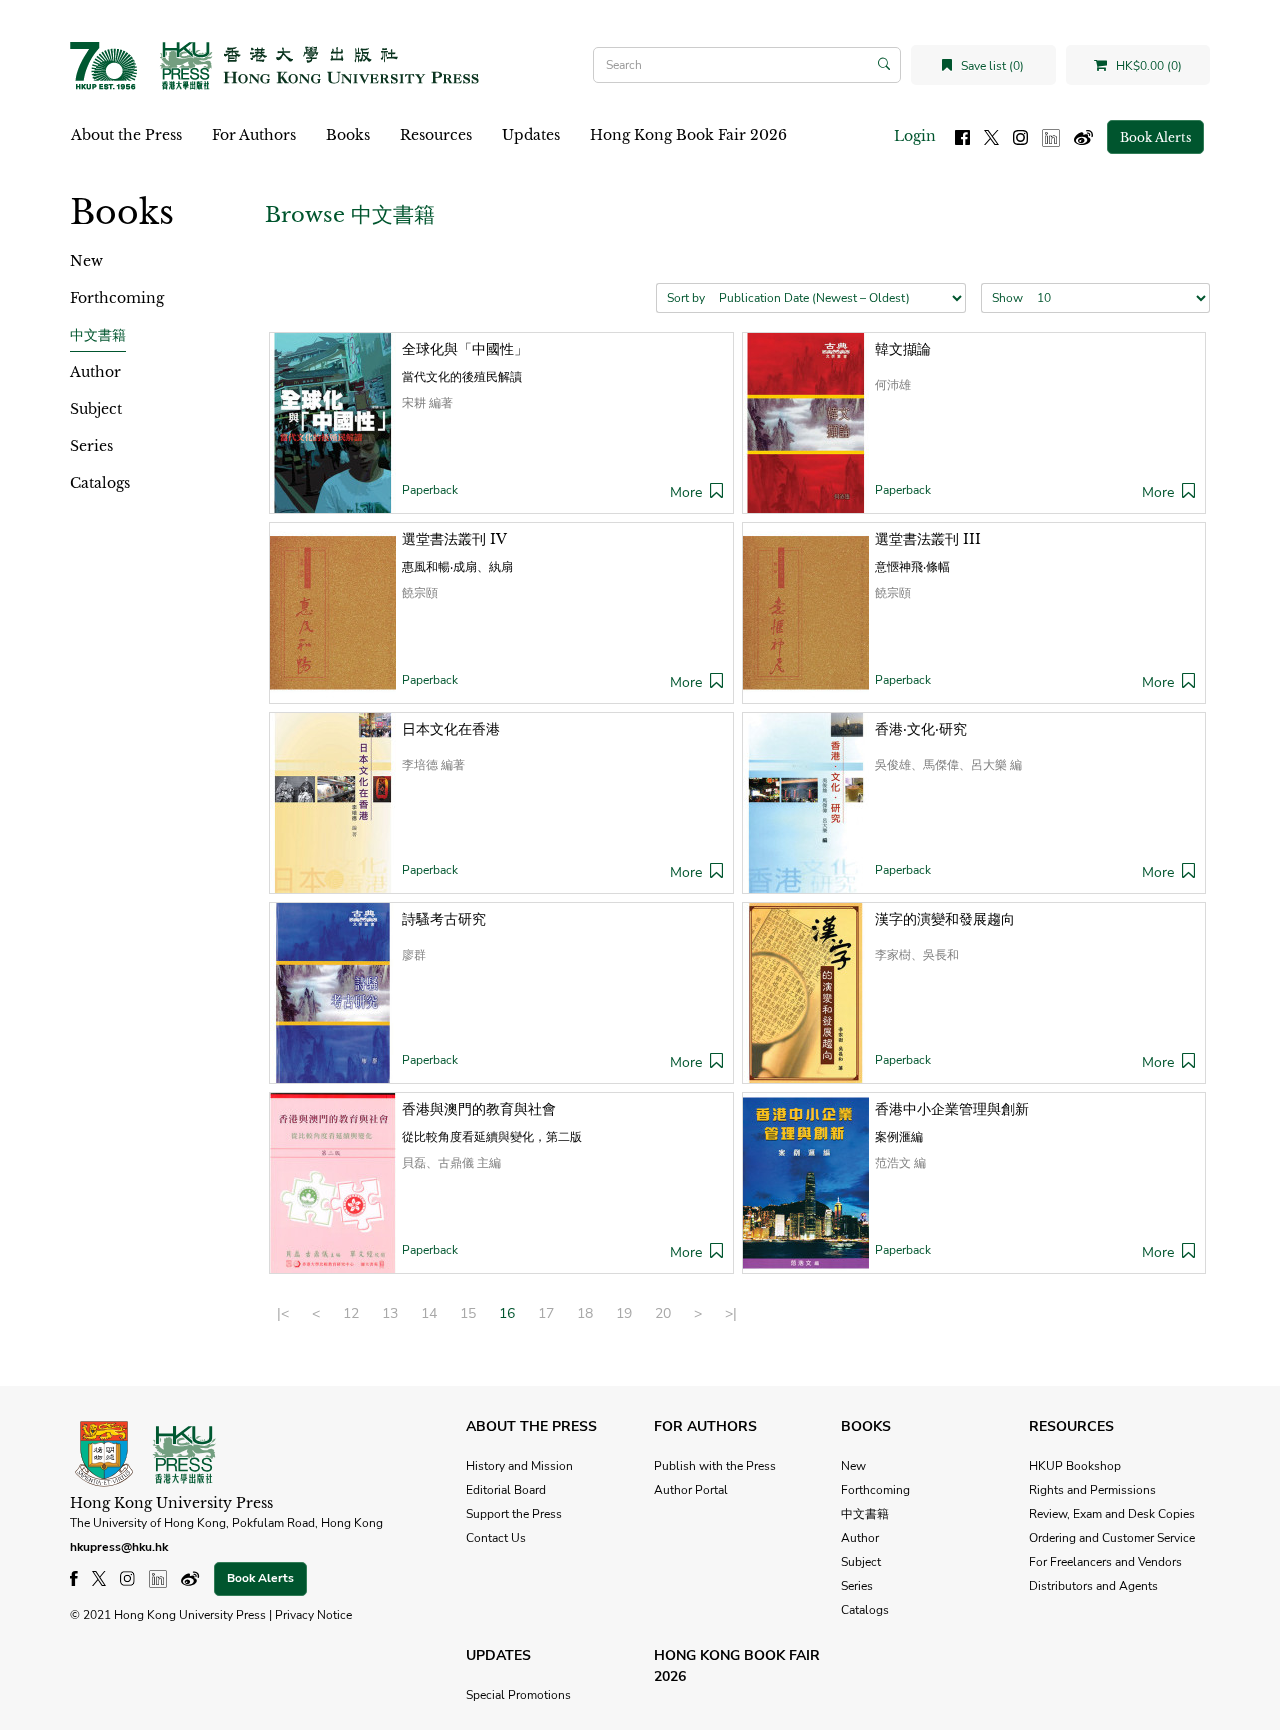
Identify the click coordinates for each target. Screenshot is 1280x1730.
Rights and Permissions (1092, 1490)
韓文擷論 (903, 349)
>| (731, 1313)
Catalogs (100, 483)
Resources (436, 135)
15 (468, 1313)
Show (1007, 298)
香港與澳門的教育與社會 (479, 1109)
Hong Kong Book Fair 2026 (688, 135)
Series (91, 446)
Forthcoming (117, 298)
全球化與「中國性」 (465, 349)
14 (429, 1313)
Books (348, 135)
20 (663, 1313)
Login (915, 136)
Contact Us (496, 1538)
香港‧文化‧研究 (921, 729)
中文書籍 (98, 335)
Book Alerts (1155, 137)
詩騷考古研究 (444, 919)
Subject (96, 409)
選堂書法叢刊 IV (454, 539)
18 (585, 1313)
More (686, 492)
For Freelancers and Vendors (1105, 1562)
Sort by (686, 298)
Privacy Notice (313, 1615)
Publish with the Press (715, 1466)
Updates (531, 135)
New (86, 261)
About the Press (126, 135)
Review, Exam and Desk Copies (1112, 1514)
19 (624, 1313)
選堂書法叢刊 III (928, 539)
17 (546, 1313)
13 (390, 1313)
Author (95, 372)
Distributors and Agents (1093, 1586)
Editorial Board (506, 1490)
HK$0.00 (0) (1147, 66)
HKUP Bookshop (1075, 1466)
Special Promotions (518, 1695)
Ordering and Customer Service (1112, 1538)
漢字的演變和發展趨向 (945, 919)
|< (283, 1313)
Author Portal (691, 1490)
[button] (716, 492)
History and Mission (519, 1466)
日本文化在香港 (451, 729)
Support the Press (514, 1514)
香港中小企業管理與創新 (952, 1109)
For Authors (254, 135)
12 (351, 1313)
